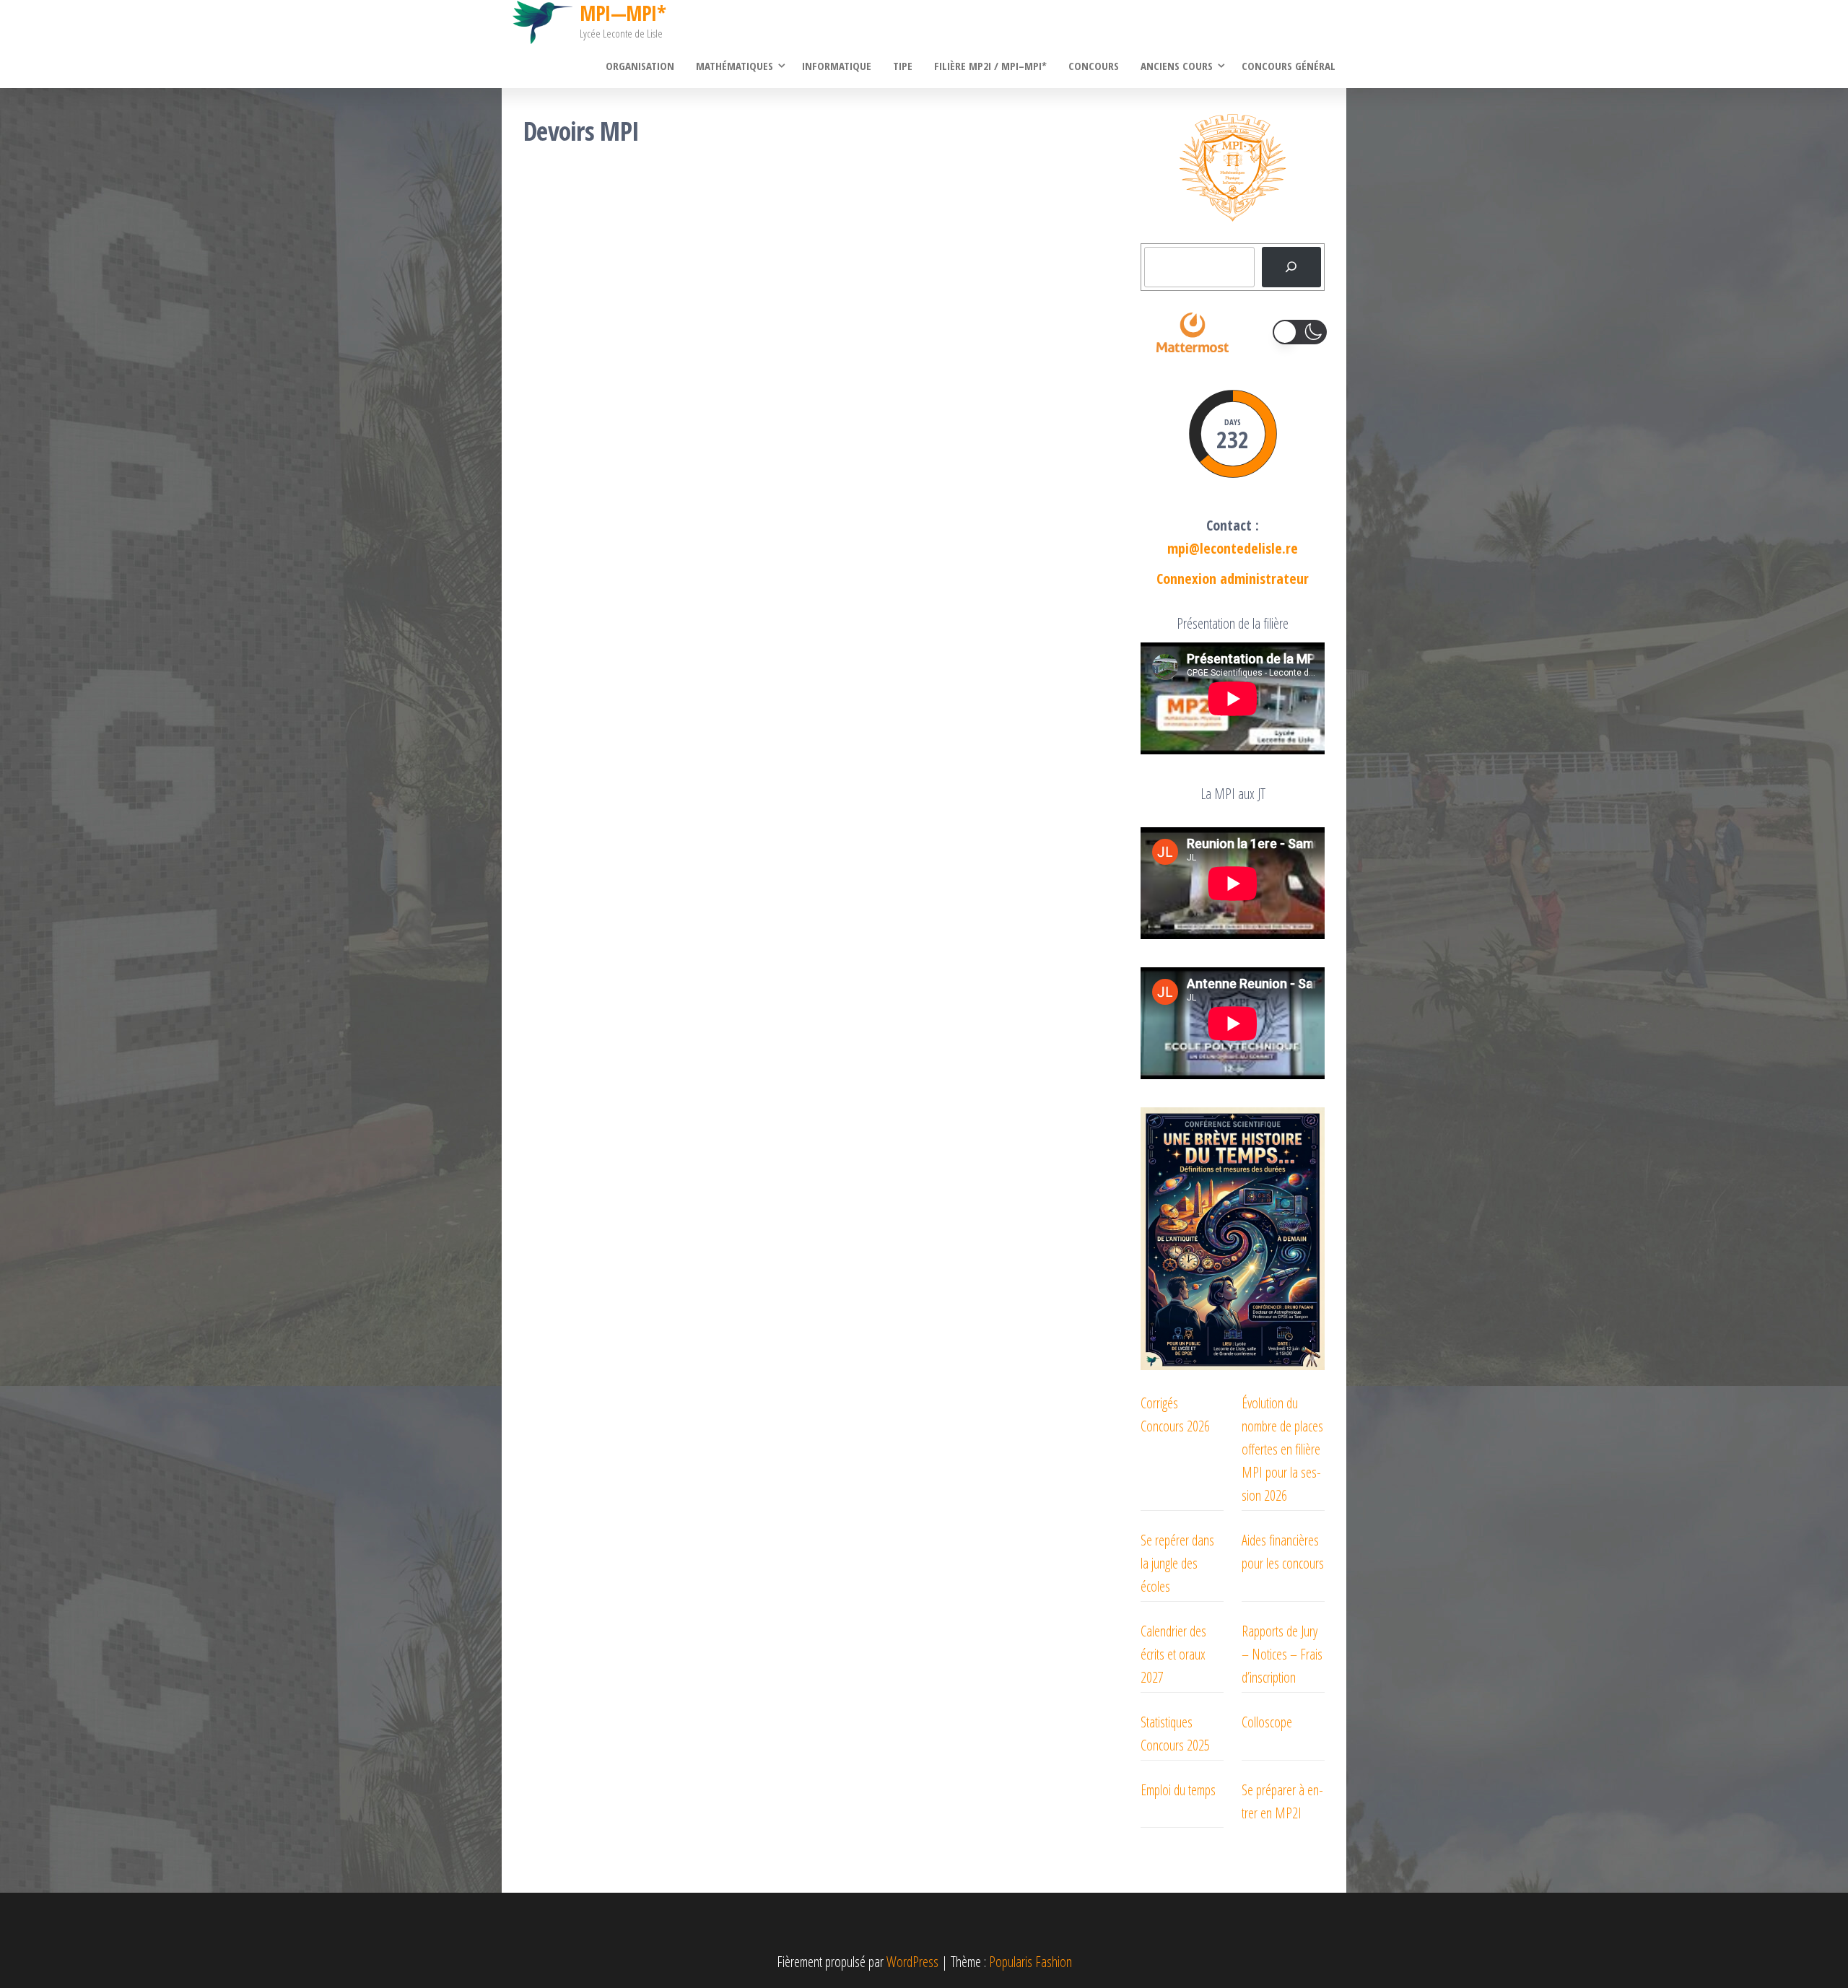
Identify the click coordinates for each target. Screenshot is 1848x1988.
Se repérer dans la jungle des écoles (1177, 1563)
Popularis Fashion (1030, 1962)
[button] (1300, 332)
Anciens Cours (1177, 66)
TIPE (903, 66)
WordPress (912, 1962)
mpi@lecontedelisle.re (1233, 548)
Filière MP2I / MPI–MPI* (990, 66)
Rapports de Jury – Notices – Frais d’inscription (1282, 1654)
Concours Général (1289, 66)
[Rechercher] (1291, 267)
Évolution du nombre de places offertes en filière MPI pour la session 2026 (1282, 1449)
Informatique (837, 66)
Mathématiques (735, 66)
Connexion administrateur (1233, 579)
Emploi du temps (1178, 1790)
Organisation (640, 66)
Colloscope (1267, 1722)
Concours (1094, 66)
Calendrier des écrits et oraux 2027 (1173, 1654)
